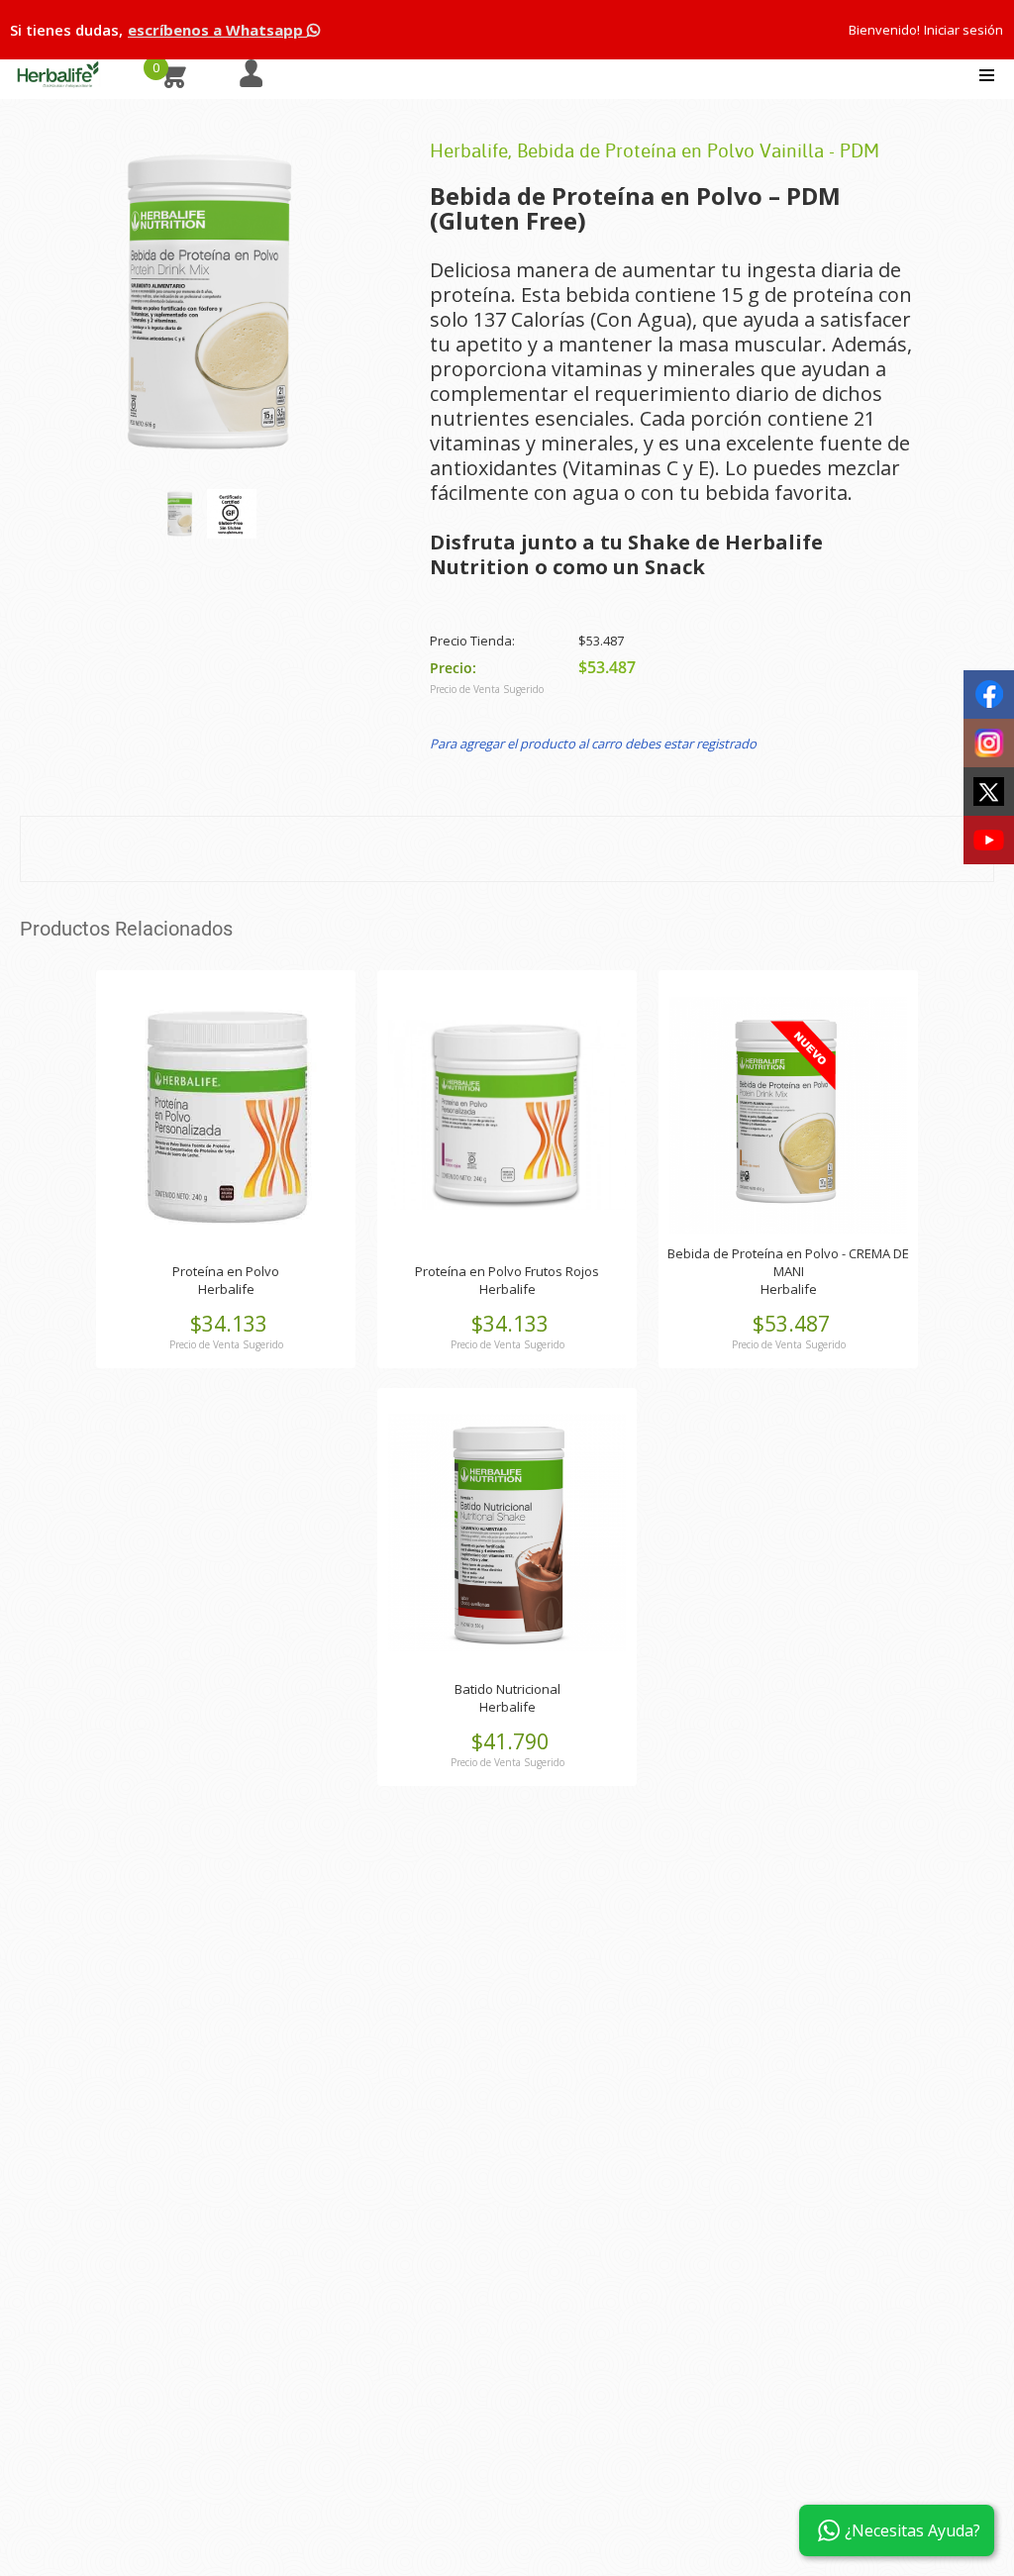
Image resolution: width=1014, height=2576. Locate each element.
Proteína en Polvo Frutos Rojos (507, 1271)
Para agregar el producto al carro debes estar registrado (593, 743)
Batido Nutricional (507, 1689)
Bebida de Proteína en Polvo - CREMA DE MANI (788, 1262)
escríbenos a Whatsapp (217, 30)
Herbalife (226, 1289)
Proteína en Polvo (226, 1271)
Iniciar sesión (963, 30)
